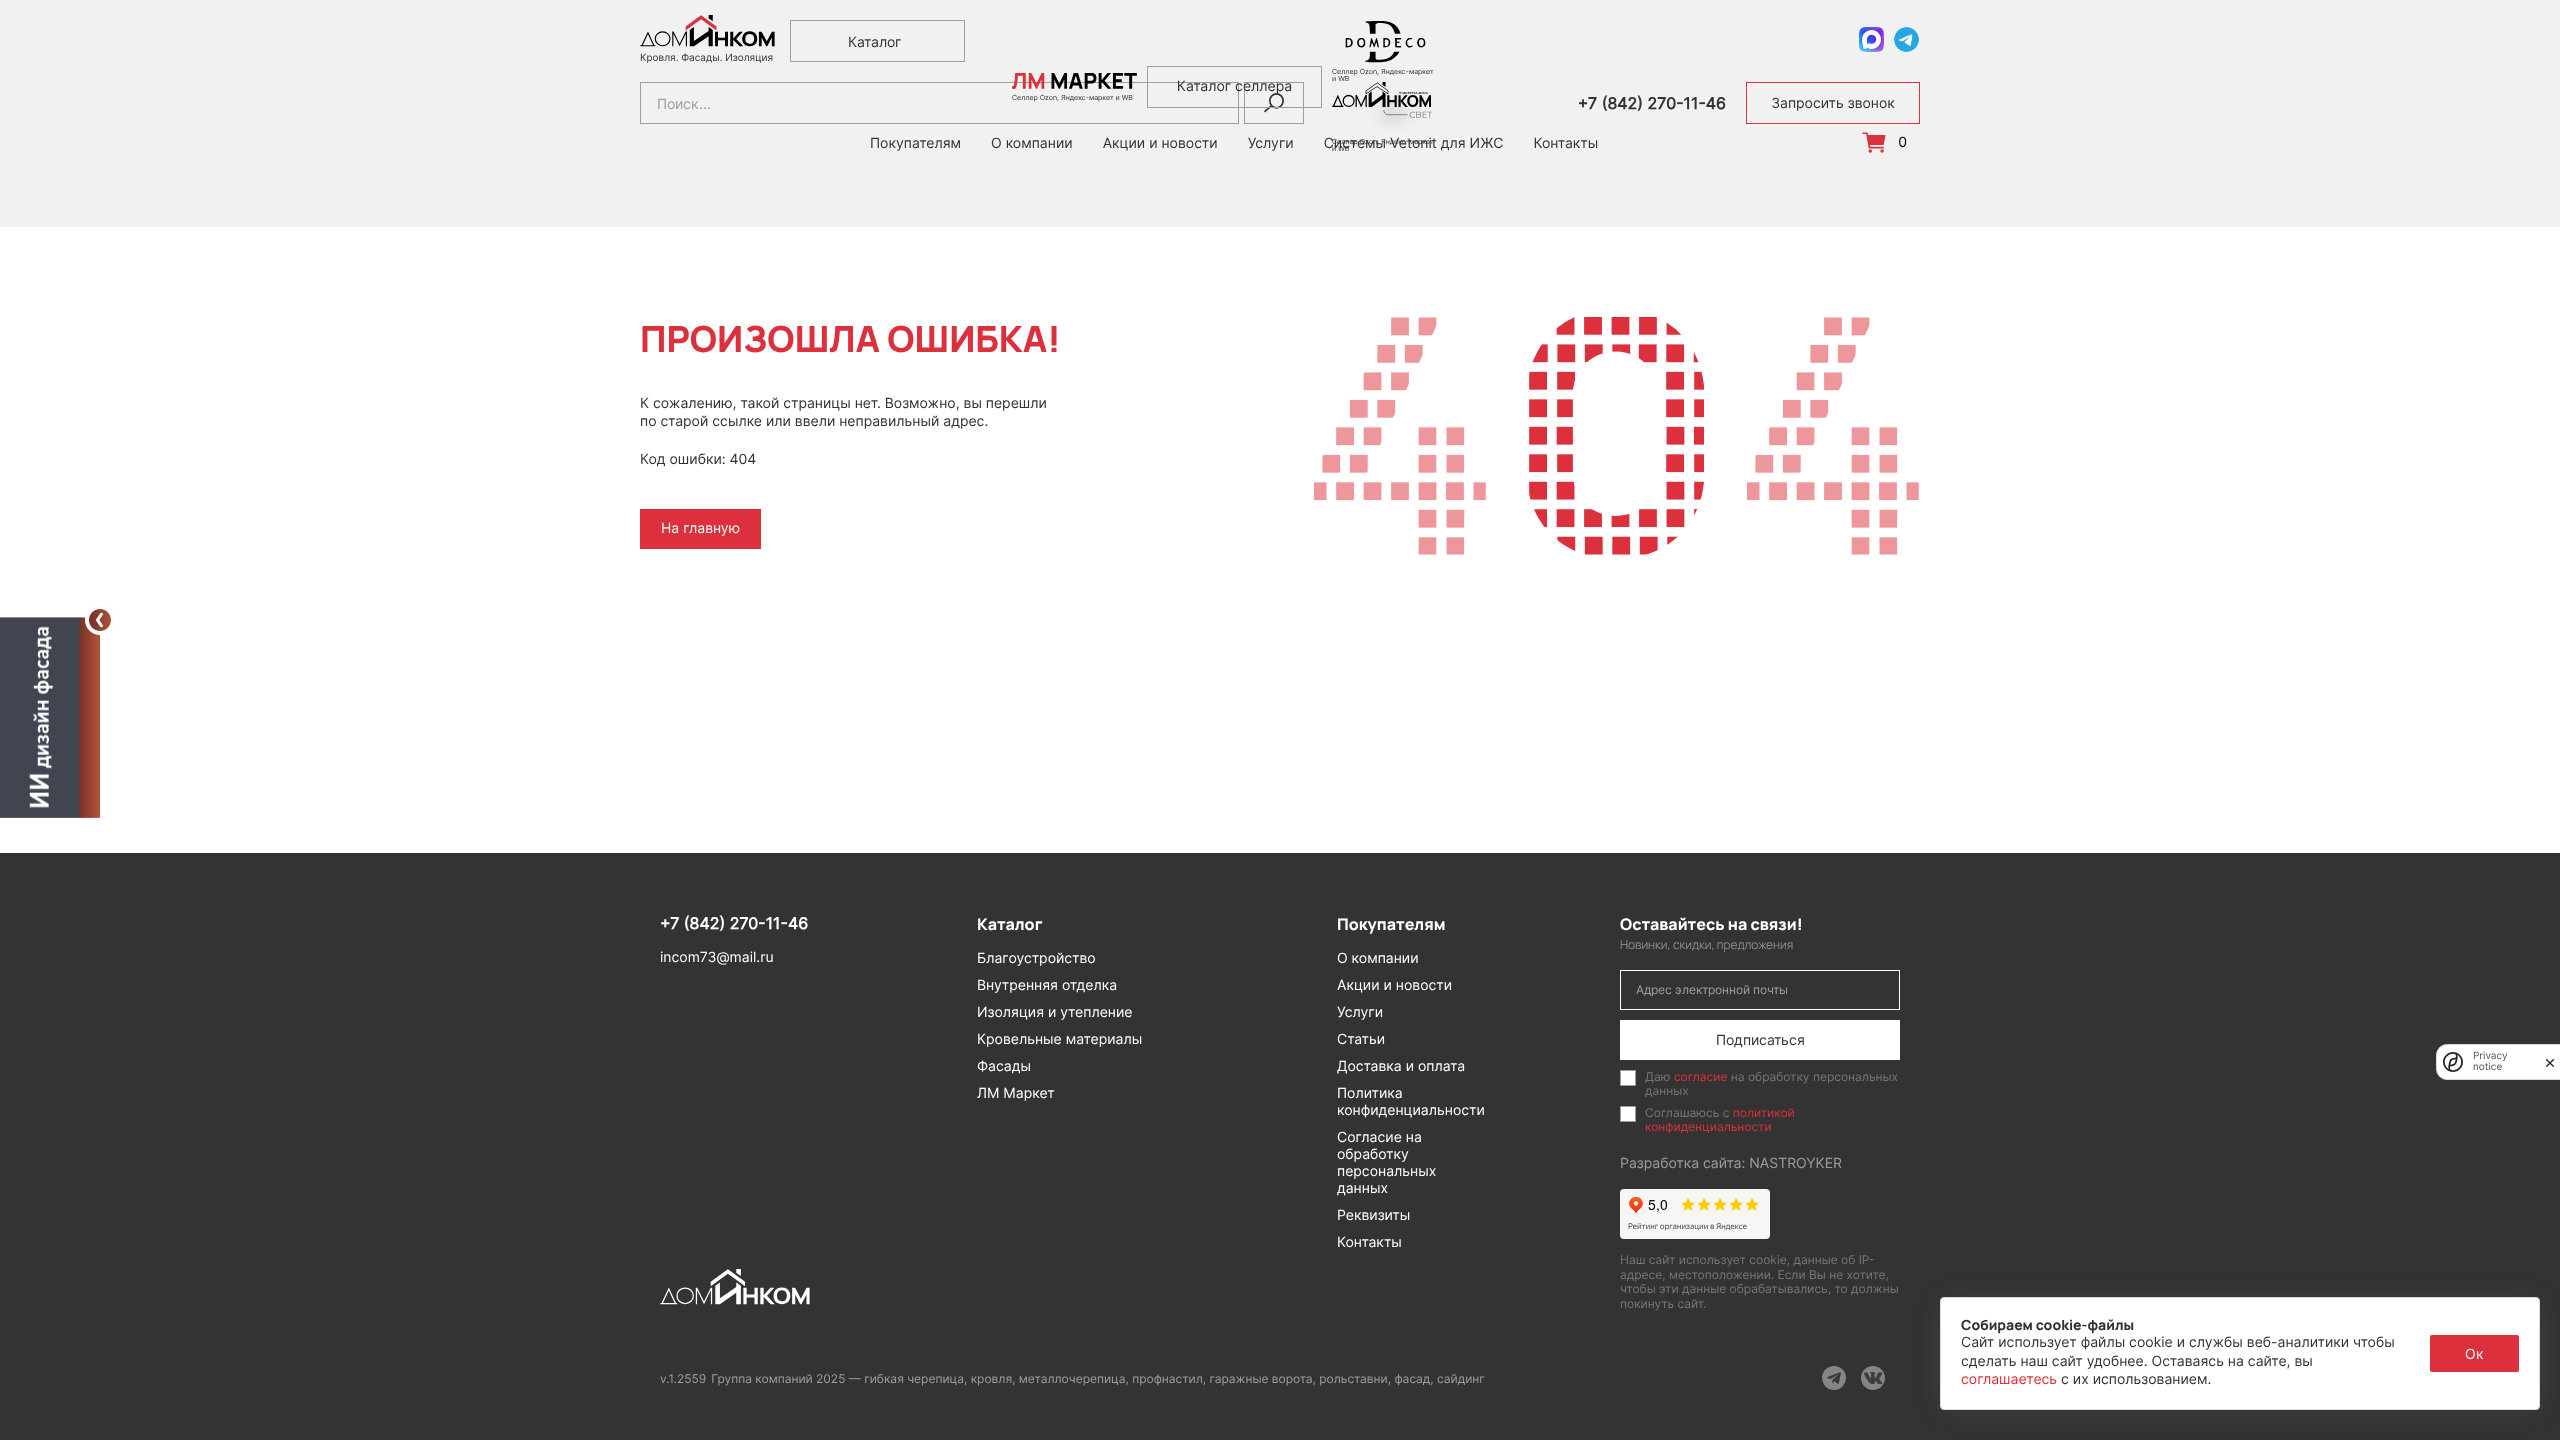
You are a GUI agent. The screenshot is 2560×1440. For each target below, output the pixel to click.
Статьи (1361, 1039)
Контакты (1565, 144)
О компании (1378, 958)
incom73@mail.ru (717, 957)
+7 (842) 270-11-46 (1652, 103)
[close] (2550, 1062)
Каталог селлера (1234, 86)
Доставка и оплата (1401, 1066)
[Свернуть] (100, 620)
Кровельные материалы (1059, 1039)
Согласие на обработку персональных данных (1386, 1163)
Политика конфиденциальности (1411, 1102)
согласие (1701, 1076)
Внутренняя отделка (1047, 985)
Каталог (874, 41)
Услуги (1360, 1012)
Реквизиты (1373, 1215)
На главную (700, 528)
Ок (2474, 1353)
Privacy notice (2490, 1062)
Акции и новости (1394, 985)
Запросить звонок (1833, 103)
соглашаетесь (2011, 1379)
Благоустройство (1036, 958)
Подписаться (1760, 1039)
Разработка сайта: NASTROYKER (1731, 1163)
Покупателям (915, 144)
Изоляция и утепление (1055, 1012)
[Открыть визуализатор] (50, 715)
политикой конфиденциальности (1720, 1119)
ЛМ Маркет (1016, 1093)
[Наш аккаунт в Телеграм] (1834, 1378)
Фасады (1004, 1066)
